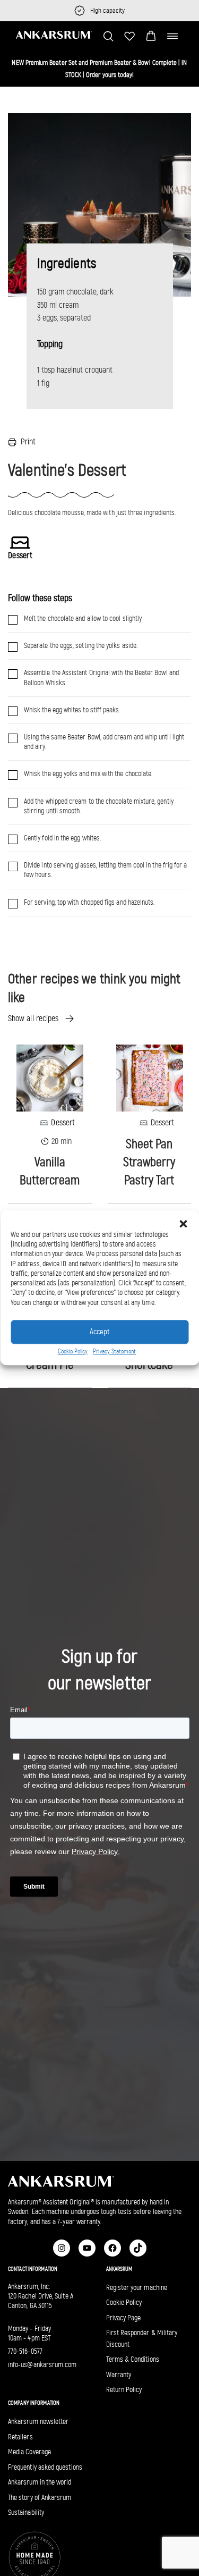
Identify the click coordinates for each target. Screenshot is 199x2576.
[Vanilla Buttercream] (50, 1077)
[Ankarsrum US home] (54, 35)
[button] (151, 36)
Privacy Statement (114, 1351)
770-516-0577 (25, 2351)
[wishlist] (129, 36)
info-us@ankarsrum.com (42, 2365)
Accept (99, 1332)
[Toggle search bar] (108, 36)
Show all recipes (33, 1018)
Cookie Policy (73, 1351)
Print (28, 441)
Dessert (63, 1122)
